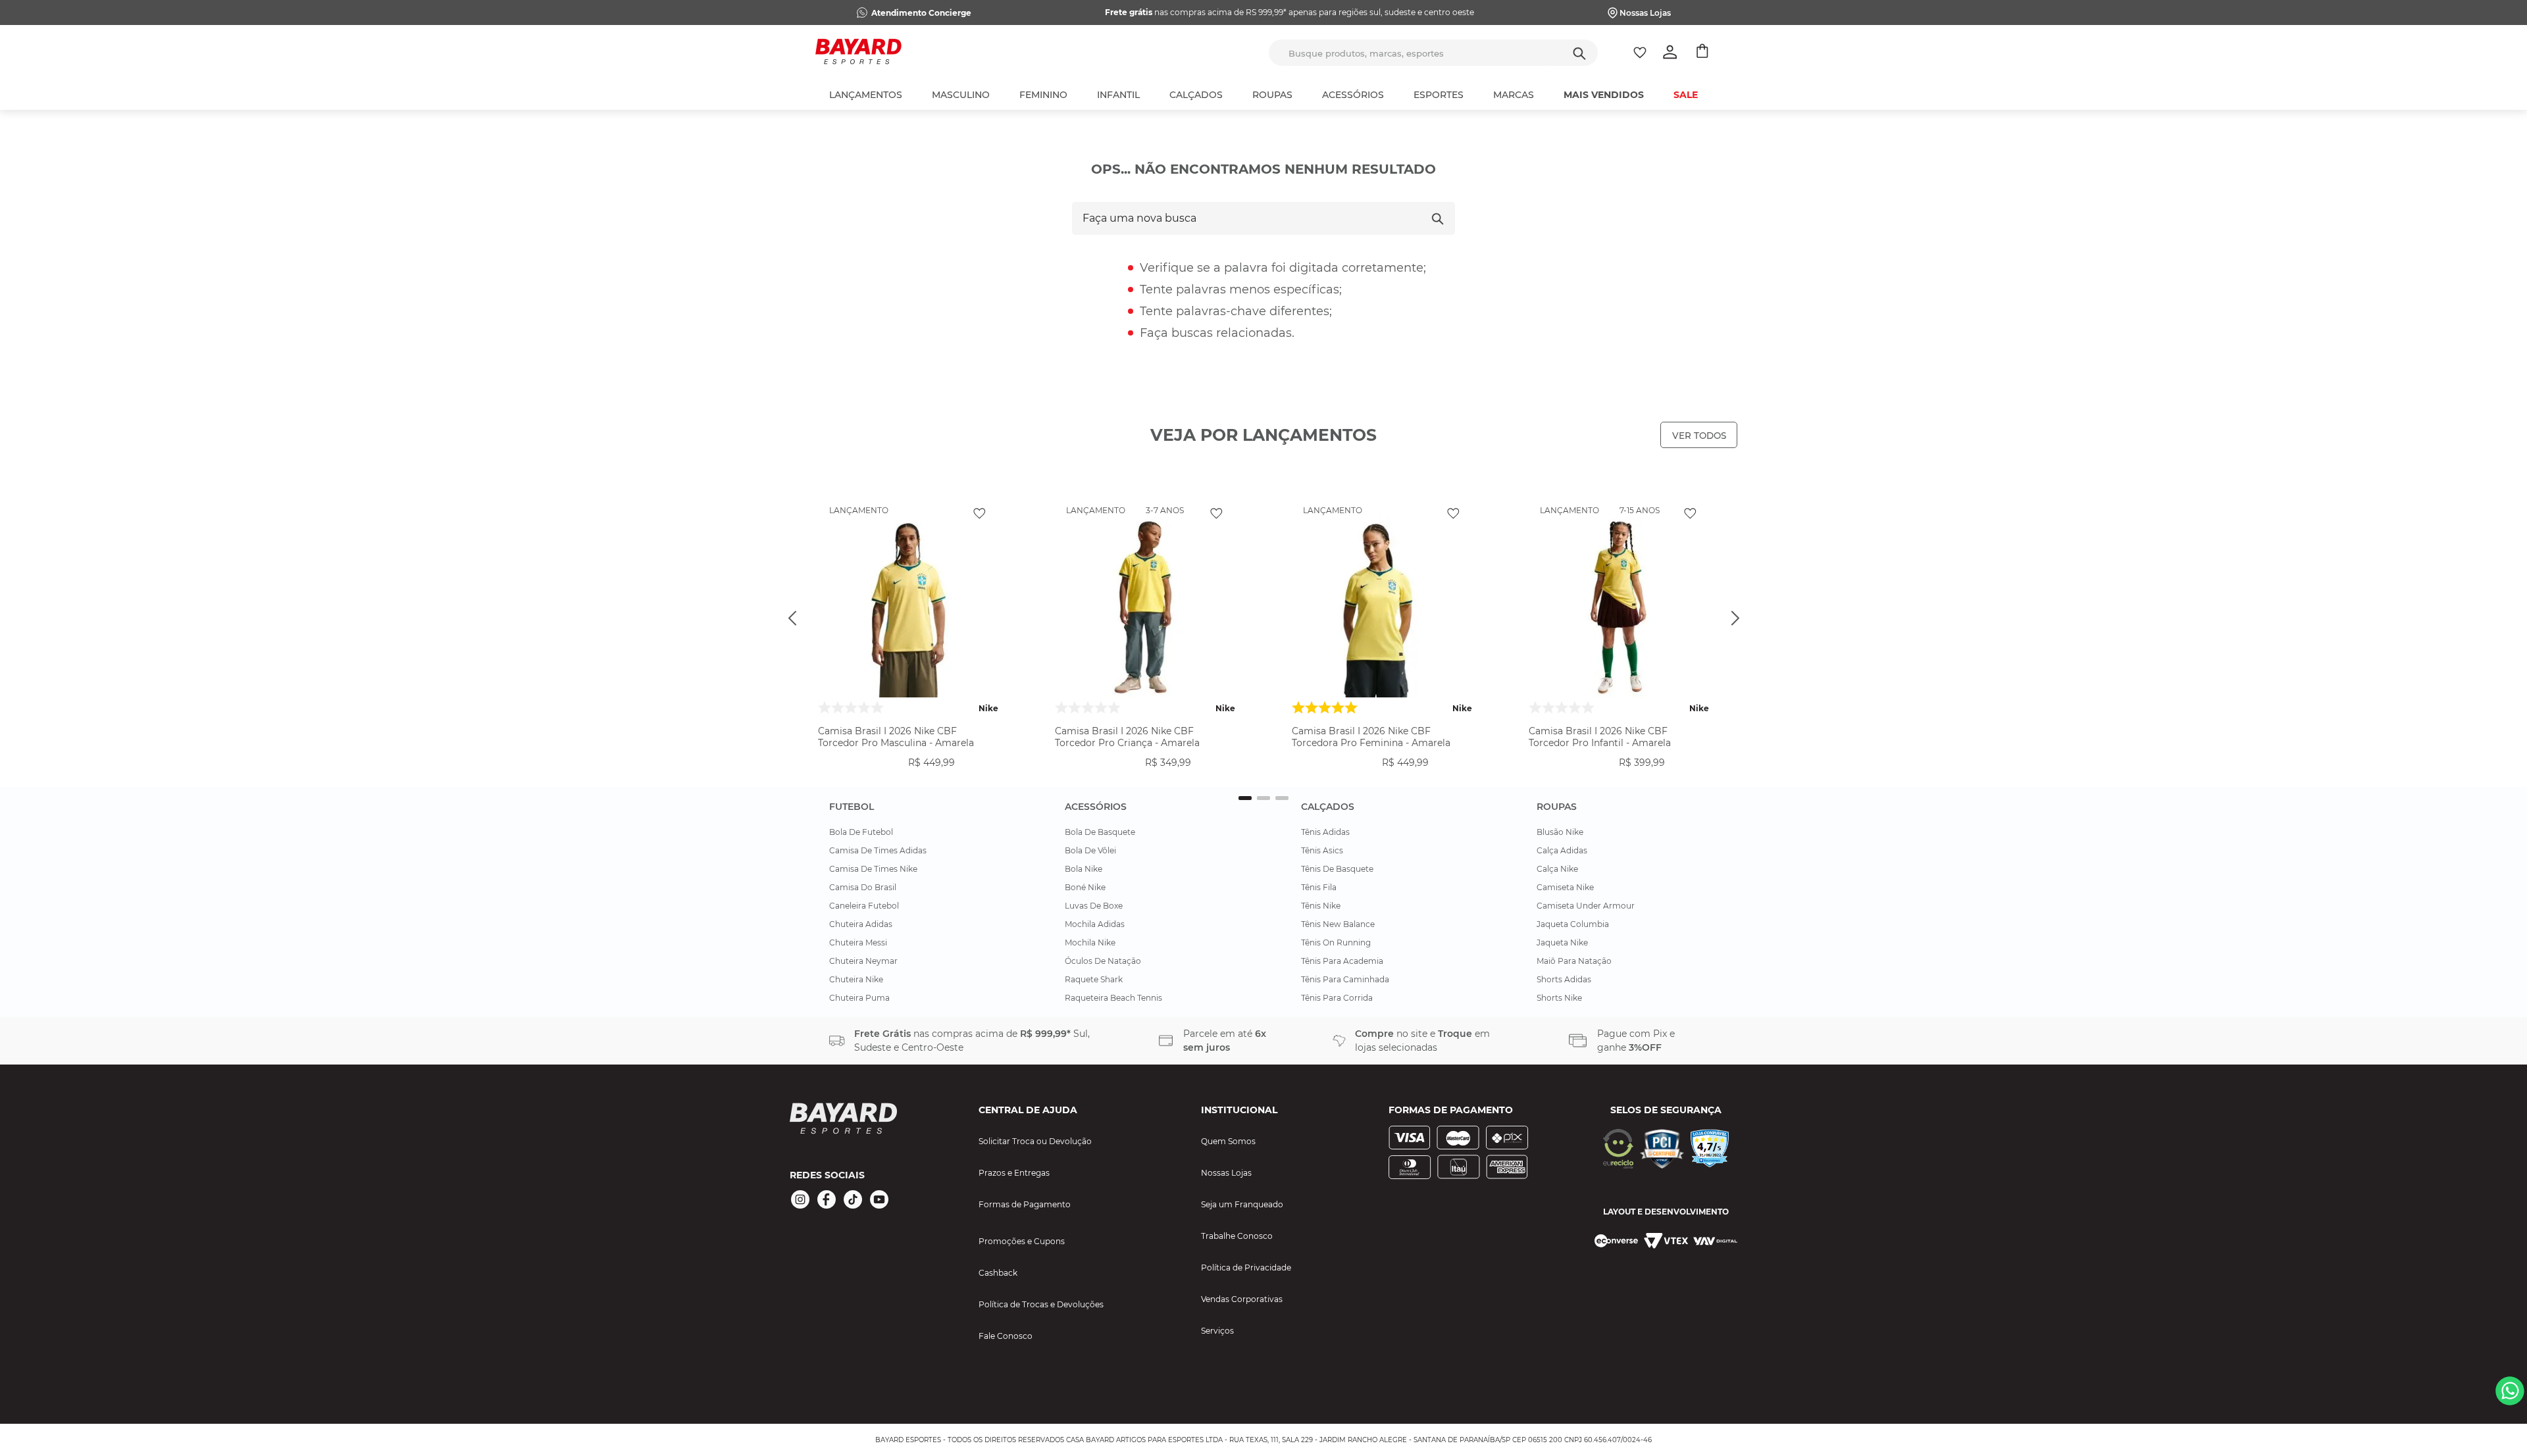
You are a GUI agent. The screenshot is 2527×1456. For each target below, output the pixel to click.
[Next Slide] (1735, 618)
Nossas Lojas (1645, 13)
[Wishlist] (1640, 53)
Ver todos (1699, 436)
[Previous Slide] (792, 618)
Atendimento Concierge (921, 13)
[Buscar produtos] (1579, 53)
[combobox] (1433, 53)
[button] (908, 774)
